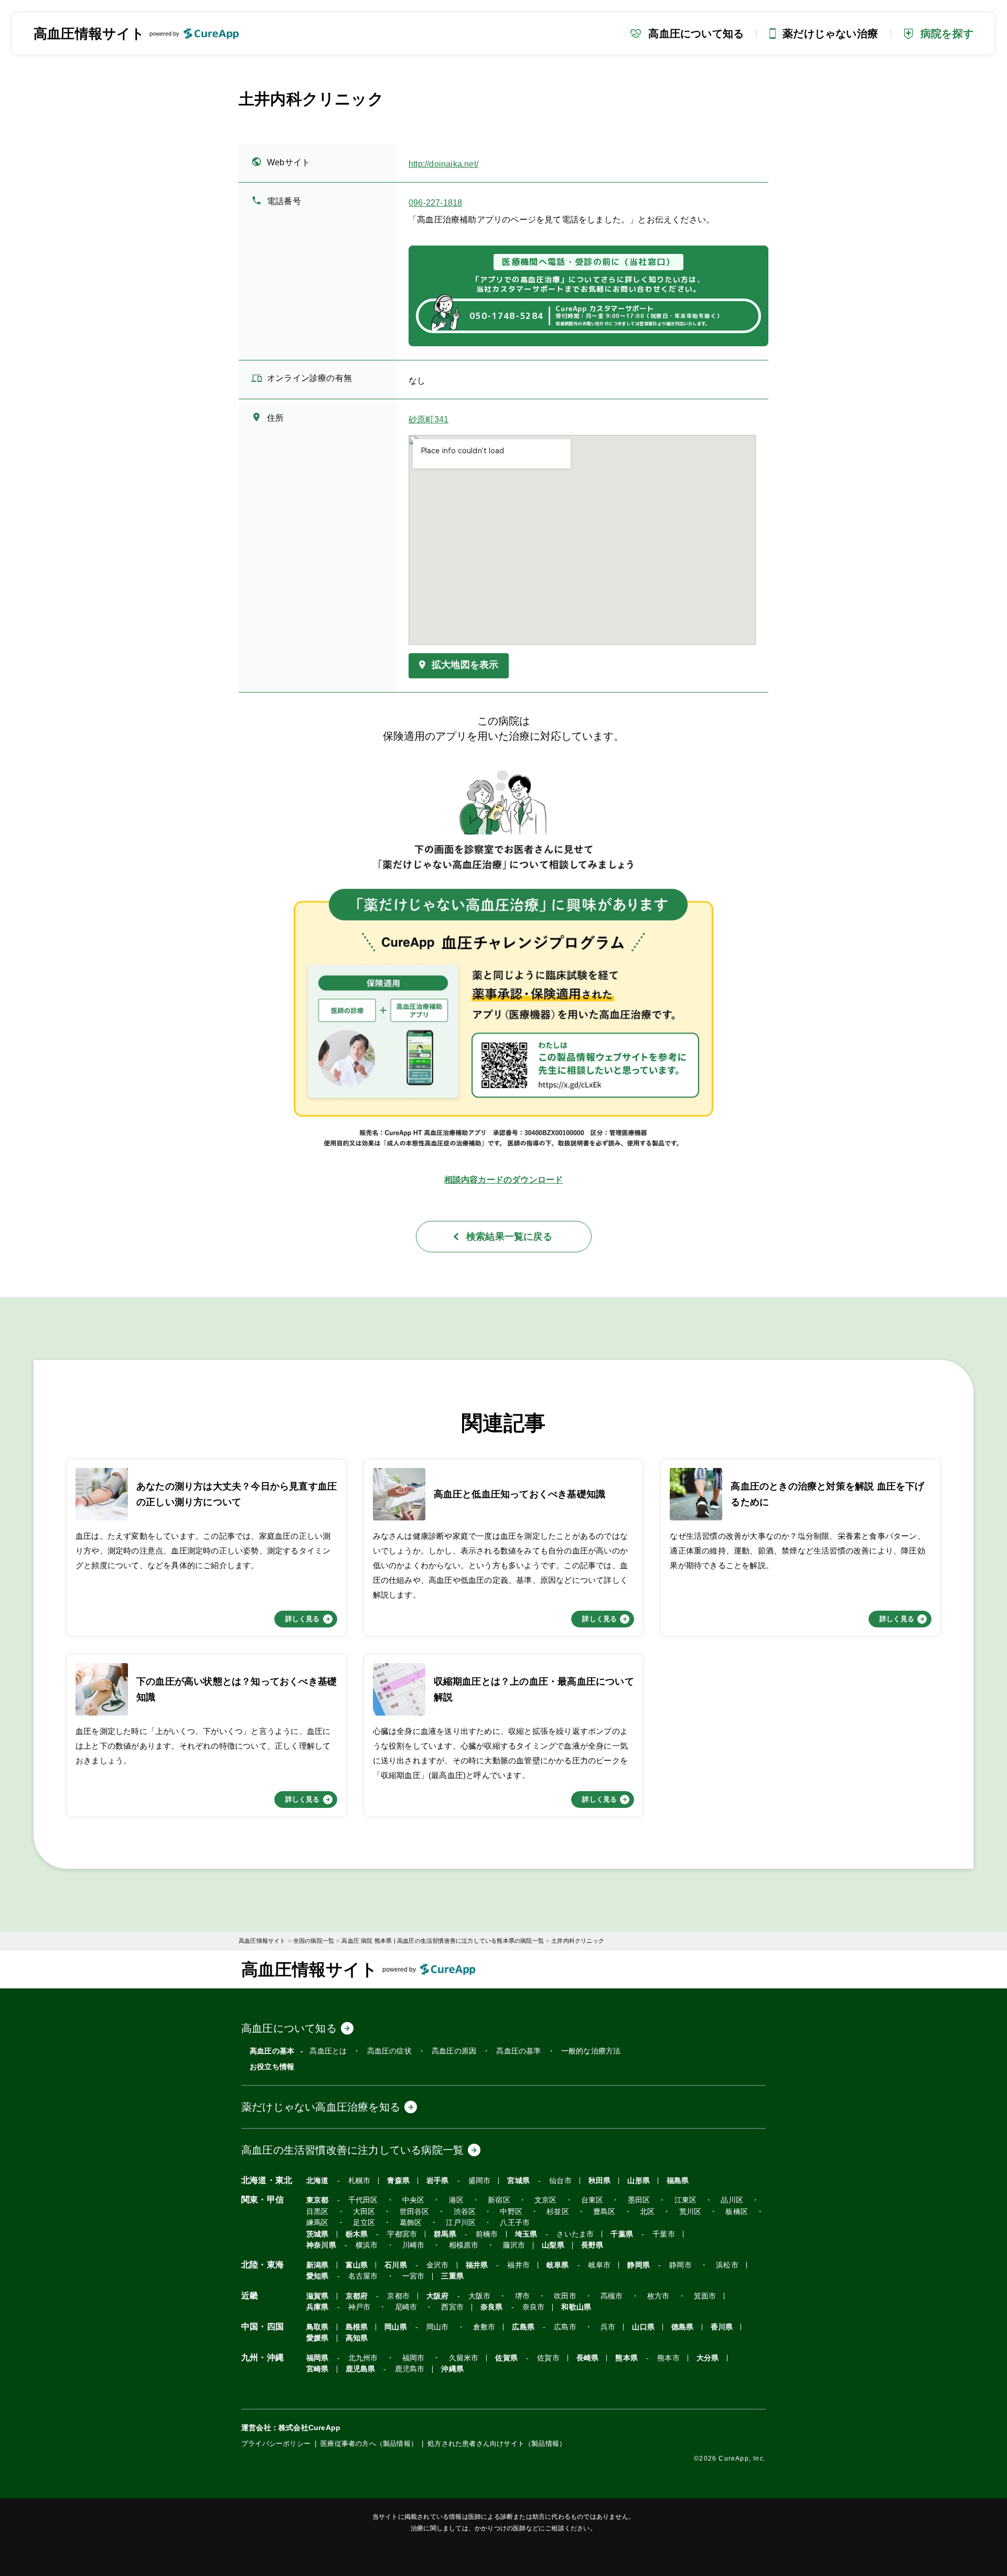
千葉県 (622, 2234)
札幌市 (360, 2181)
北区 (647, 2212)
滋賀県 (318, 2296)
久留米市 (464, 2358)
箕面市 (705, 2296)
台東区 (592, 2200)
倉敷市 (484, 2327)
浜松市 (727, 2265)
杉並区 (558, 2212)
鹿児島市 (410, 2369)
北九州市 (363, 2358)
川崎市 (414, 2245)
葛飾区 (411, 2223)
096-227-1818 (435, 203)
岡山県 (396, 2327)
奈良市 (534, 2307)
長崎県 (588, 2358)
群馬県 (445, 2234)
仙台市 (560, 2181)
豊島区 (604, 2212)
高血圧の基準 (518, 2051)
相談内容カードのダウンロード (504, 1180)
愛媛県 (318, 2338)
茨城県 (318, 2234)
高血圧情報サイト (89, 34)
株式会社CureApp (309, 2428)
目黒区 (318, 2212)
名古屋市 (363, 2276)
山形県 (639, 2181)
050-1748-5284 (506, 316)
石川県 (396, 2265)
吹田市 (565, 2296)
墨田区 (639, 2200)
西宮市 (452, 2307)
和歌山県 (576, 2307)
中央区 (414, 2200)
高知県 (357, 2338)
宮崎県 (318, 2369)
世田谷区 (415, 2212)
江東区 (686, 2200)
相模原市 (464, 2245)
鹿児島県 (361, 2369)
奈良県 (492, 2307)
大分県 (708, 2358)
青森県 (398, 2181)
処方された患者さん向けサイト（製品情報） (497, 2444)
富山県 (357, 2265)
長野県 (592, 2245)
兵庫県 (318, 2307)
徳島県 (683, 2327)
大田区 (364, 2212)
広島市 (565, 2327)
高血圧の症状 (389, 2051)
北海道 (318, 2181)
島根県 (357, 2327)
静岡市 (681, 2265)
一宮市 (414, 2276)
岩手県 (438, 2181)
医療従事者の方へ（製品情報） (369, 2444)
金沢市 (438, 2265)
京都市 (398, 2296)
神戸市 (360, 2307)
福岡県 (318, 2358)
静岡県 (639, 2265)
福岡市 (414, 2358)
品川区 (732, 2200)
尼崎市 (406, 2307)
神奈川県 (321, 2245)
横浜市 (367, 2245)
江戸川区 (461, 2223)
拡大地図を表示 (465, 665)
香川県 (722, 2327)
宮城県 (518, 2181)
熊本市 (668, 2358)
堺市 (522, 2296)
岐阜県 (558, 2265)
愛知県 (318, 2276)
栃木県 (357, 2234)
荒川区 (690, 2212)
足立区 (364, 2223)
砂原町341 (428, 420)
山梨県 (553, 2245)
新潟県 (318, 2265)
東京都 (318, 2200)
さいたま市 (575, 2234)
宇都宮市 (402, 2234)
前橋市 (487, 2234)
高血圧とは (328, 2051)
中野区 (511, 2212)
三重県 (452, 2276)
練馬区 (318, 2223)
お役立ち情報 (272, 2067)
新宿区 (499, 2200)
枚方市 (658, 2296)
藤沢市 (514, 2245)
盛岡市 (480, 2181)
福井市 (518, 2265)
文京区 (546, 2200)
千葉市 (664, 2234)
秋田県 (600, 2181)
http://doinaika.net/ (443, 164)
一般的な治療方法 (591, 2051)
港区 (456, 2200)
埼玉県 (526, 2234)
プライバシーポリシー (276, 2444)
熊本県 (626, 2358)
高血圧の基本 (272, 2051)
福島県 (678, 2181)
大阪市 (480, 2296)
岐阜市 (600, 2265)
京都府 (357, 2296)
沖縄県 (452, 2369)
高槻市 (612, 2296)
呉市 (608, 2327)
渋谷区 (465, 2212)
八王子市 (515, 2223)
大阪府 (438, 2296)
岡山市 (438, 2327)
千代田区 (363, 2200)
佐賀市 (548, 2358)
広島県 (523, 2327)
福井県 (477, 2265)
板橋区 (737, 2212)
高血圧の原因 (454, 2051)
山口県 (643, 2327)
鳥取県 (318, 2327)
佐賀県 (506, 2358)
